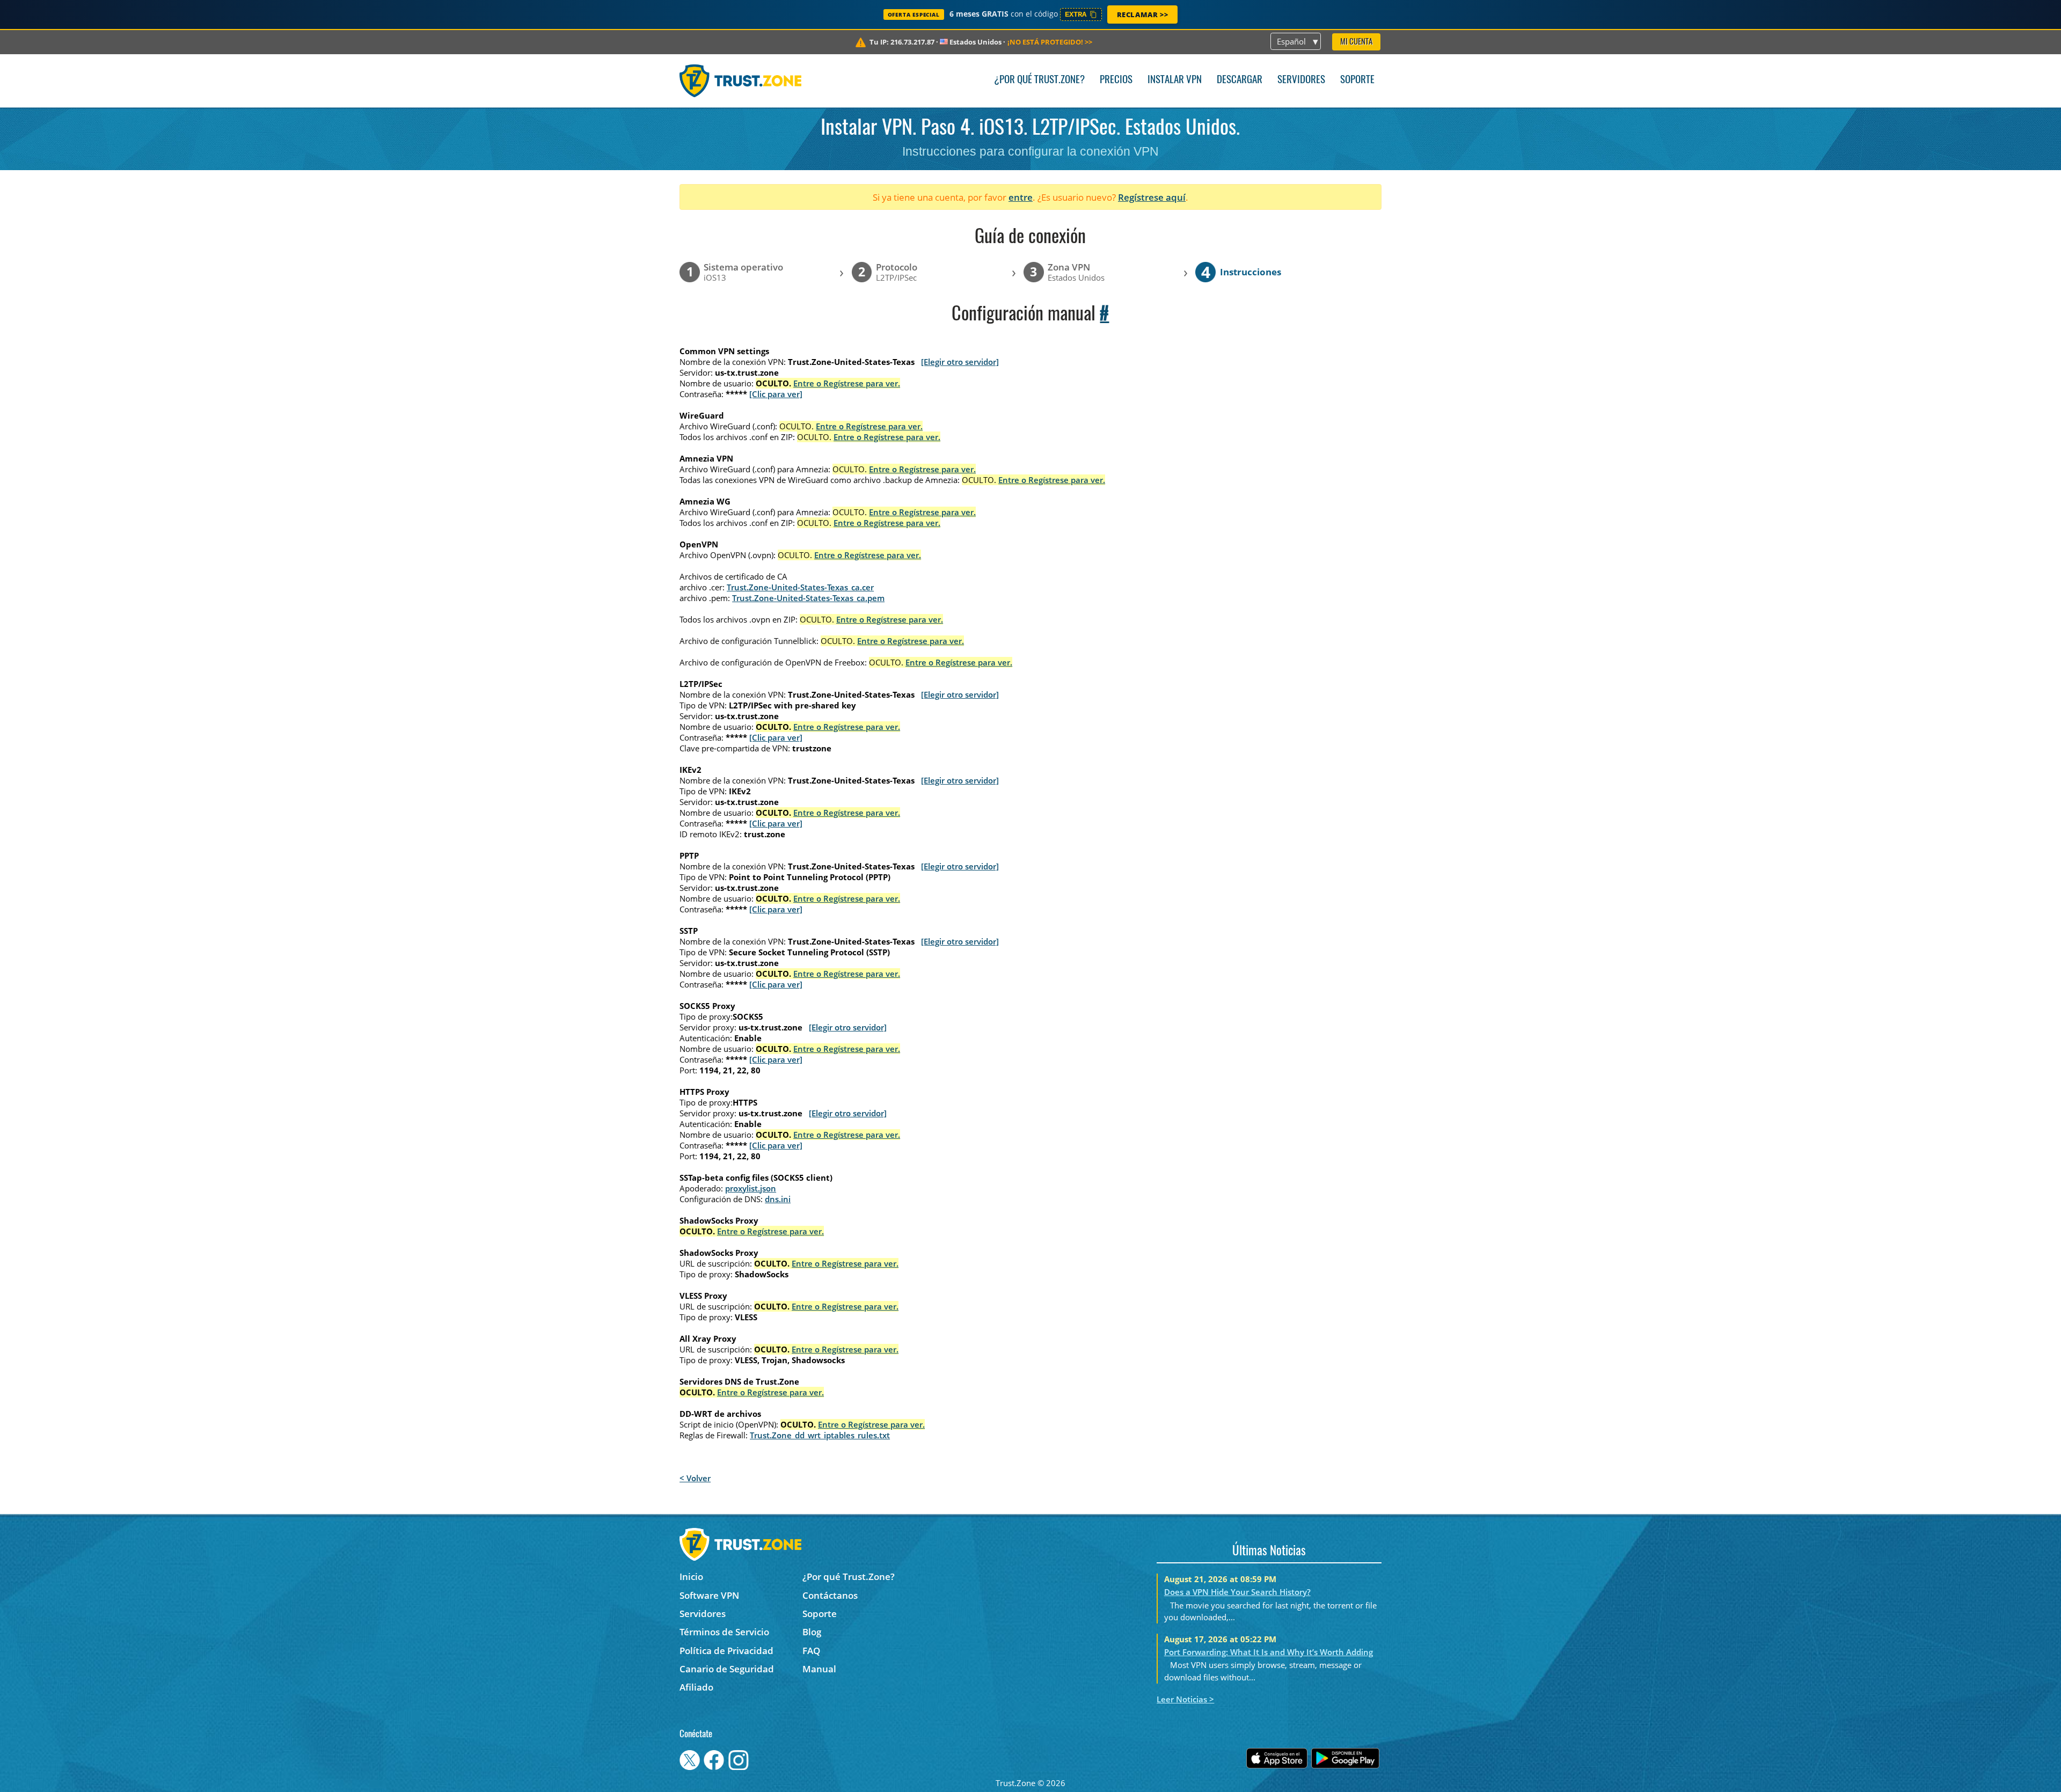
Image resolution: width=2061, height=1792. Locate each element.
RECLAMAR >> (1143, 14)
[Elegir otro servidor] (960, 362)
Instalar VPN (1175, 80)
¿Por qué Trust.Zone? (1039, 80)
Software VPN (709, 1595)
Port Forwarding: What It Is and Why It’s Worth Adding (1269, 1652)
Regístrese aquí (1152, 197)
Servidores (1301, 80)
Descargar (1240, 80)
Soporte (1357, 80)
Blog (812, 1632)
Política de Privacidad (726, 1651)
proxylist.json (751, 1188)
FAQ (811, 1651)
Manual (819, 1669)
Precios (1116, 80)
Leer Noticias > (1185, 1699)
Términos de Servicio (724, 1632)
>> (1050, 42)
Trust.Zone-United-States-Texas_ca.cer (800, 587)
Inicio (691, 1577)
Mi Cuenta (1356, 42)
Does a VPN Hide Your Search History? (1237, 1592)
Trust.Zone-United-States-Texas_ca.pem (808, 598)
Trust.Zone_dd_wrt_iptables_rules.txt (820, 1435)
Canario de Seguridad (727, 1669)
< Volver (695, 1478)
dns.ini (778, 1199)
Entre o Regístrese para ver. (847, 383)
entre (1021, 197)
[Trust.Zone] (740, 81)
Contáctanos (830, 1595)
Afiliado (696, 1687)
